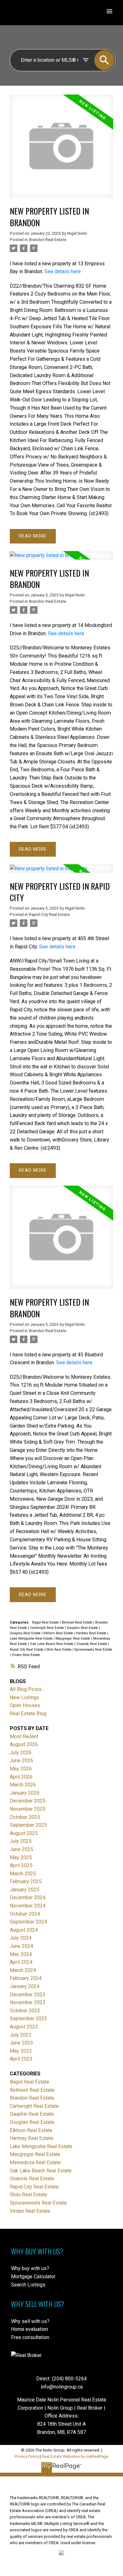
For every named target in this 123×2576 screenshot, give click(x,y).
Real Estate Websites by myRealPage (75, 2456)
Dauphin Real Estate (83, 1628)
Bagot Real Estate (46, 1622)
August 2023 (24, 2027)
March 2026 (23, 1785)
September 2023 (28, 2018)
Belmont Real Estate (78, 1622)
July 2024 (21, 1938)
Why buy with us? (30, 2268)
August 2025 (24, 1833)
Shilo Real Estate (59, 1650)
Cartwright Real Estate (47, 1628)
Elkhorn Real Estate (59, 1633)
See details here (63, 271)
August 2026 (24, 1744)
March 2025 (23, 1874)
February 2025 (26, 1881)
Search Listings (28, 2285)
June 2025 (21, 1849)
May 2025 (21, 1857)
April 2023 (21, 2059)
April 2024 (21, 1962)
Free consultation (30, 2337)
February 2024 (26, 1978)
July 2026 (21, 1753)
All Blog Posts (26, 1689)
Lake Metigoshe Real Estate (32, 1639)
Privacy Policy (27, 2456)
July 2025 (21, 1841)
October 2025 (25, 1817)
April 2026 (21, 1777)
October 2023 (25, 2011)
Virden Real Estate (26, 1655)
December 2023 (28, 1995)
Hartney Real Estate (92, 1633)
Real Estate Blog (28, 1713)
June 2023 (21, 2043)
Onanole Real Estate (92, 1644)
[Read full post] (61, 150)
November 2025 (28, 1809)
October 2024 (25, 1914)
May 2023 (21, 2051)
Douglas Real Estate (26, 1633)
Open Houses (25, 1705)
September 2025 (28, 1825)
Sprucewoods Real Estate (93, 1650)
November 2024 (28, 1906)
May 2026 (21, 1769)
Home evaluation (29, 2329)
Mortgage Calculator (33, 2277)
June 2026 (21, 1760)
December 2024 (28, 1897)
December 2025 (28, 1801)
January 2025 (25, 1890)
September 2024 (28, 1922)
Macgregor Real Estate (73, 1639)
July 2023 (21, 2035)
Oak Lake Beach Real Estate (52, 1644)
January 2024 (25, 1986)
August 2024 (24, 1930)
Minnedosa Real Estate (35, 2162)
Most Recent (24, 1736)
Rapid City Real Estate (49, 914)
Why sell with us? (30, 2321)
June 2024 (21, 1946)
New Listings (24, 1697)
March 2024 (23, 1970)
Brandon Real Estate (48, 240)
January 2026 (25, 1793)
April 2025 (21, 1865)
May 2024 (21, 1954)
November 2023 (28, 2002)
